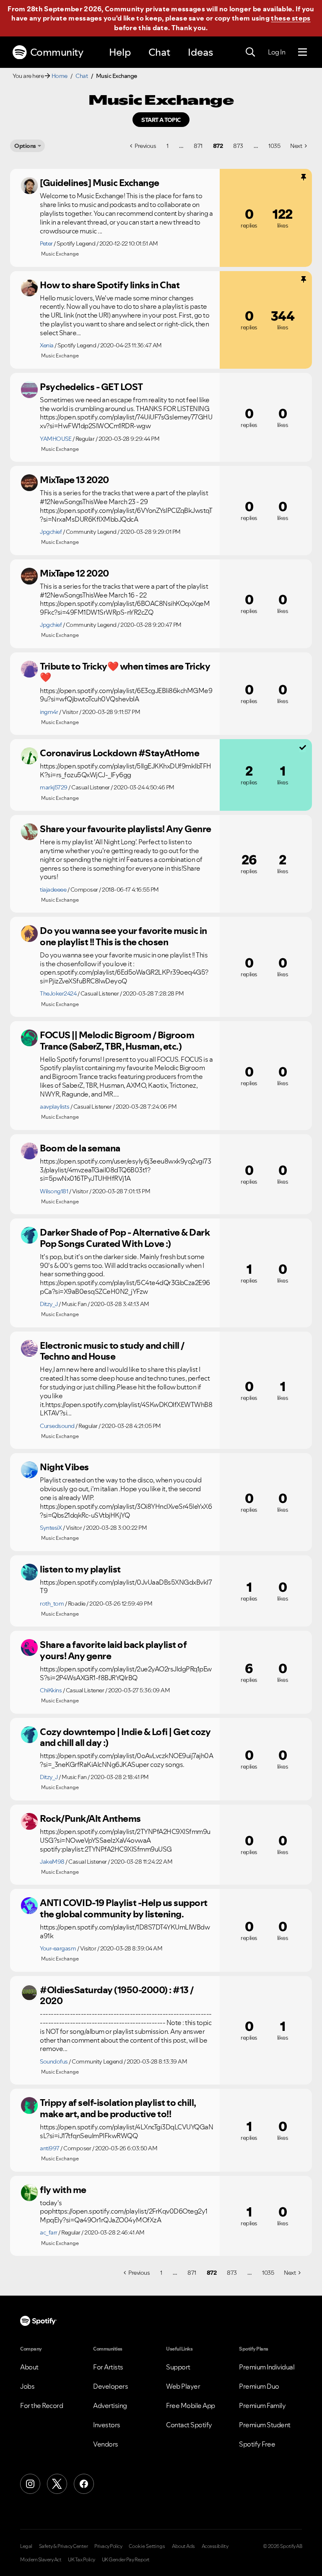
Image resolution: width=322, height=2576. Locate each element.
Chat (159, 52)
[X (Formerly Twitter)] (57, 2484)
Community (57, 52)
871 (198, 146)
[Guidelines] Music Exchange (100, 183)
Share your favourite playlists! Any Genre (126, 829)
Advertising (110, 2405)
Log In (277, 52)
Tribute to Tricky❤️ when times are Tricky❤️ (125, 672)
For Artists (108, 2367)
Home (60, 76)
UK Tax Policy (82, 2560)
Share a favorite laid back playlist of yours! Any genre (113, 1650)
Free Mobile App (191, 2405)
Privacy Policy (108, 2546)
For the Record (42, 2405)
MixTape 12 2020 (74, 573)
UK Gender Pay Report (126, 2560)
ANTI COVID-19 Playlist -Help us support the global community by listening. (124, 1908)
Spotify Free (257, 2444)
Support (178, 2367)
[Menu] (303, 52)
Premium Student (265, 2425)
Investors (107, 2425)
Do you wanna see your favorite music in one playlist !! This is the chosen (123, 936)
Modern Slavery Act (41, 2560)
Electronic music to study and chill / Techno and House (112, 1351)
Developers (110, 2386)
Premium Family (262, 2405)
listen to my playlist (80, 1569)
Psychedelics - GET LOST (91, 387)
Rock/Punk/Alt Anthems (90, 1818)
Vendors (106, 2444)
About (29, 2367)
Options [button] (25, 146)
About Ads (183, 2546)
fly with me (63, 2190)
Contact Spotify (189, 2425)
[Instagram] (30, 2484)
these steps (291, 18)
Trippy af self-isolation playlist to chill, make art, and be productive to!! (118, 2108)
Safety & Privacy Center (64, 2546)
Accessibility (215, 2546)
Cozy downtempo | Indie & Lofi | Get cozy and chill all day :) (125, 1737)
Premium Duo (259, 2386)
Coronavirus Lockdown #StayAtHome (119, 753)
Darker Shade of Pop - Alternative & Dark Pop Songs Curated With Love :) (125, 1238)
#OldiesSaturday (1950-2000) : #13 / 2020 (117, 1995)
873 (238, 146)
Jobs (27, 2386)
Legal (26, 2546)
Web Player (183, 2386)
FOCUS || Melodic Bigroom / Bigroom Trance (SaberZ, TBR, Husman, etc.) (117, 1041)
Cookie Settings (147, 2546)
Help (120, 52)
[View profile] (29, 186)
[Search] (250, 52)
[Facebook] (84, 2484)
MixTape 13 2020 (74, 480)
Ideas (200, 52)
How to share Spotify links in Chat (110, 285)
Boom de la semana (80, 1148)
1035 (274, 146)
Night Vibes (64, 1467)
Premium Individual (267, 2367)
